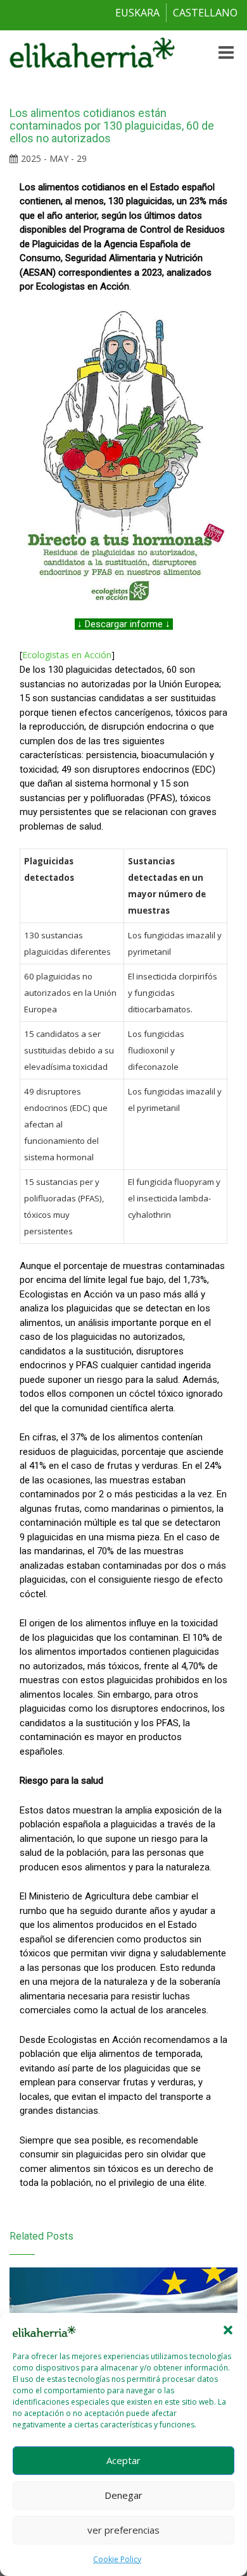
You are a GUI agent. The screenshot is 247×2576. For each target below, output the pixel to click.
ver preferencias (123, 2530)
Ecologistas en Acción (67, 655)
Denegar (123, 2495)
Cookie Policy (117, 2559)
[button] (228, 2330)
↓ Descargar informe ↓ (124, 624)
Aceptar (123, 2460)
